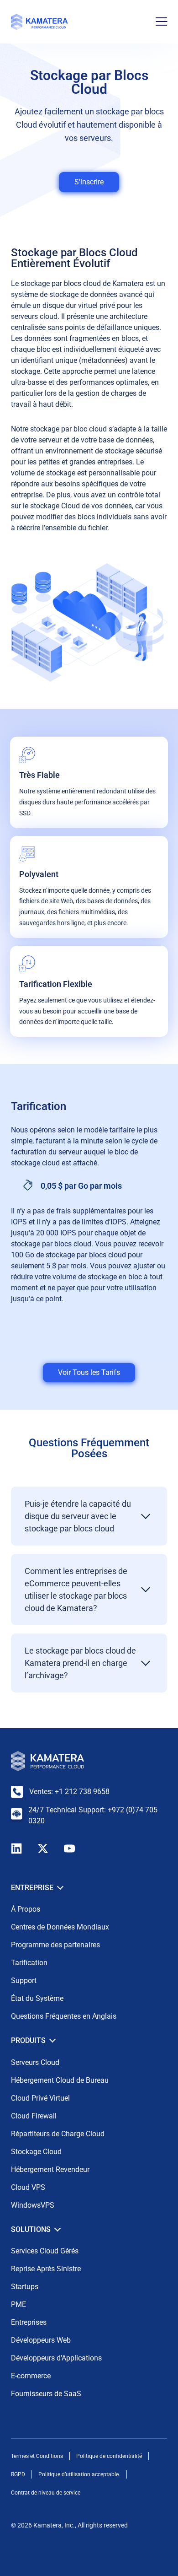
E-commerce (31, 2376)
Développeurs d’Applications (56, 2358)
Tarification (29, 1963)
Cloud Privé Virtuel (40, 2098)
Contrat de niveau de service (46, 2493)
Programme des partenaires (55, 1945)
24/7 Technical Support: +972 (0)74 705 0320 (93, 1815)
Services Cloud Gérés (45, 2251)
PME (18, 2304)
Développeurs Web (41, 2340)
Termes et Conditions (37, 2456)
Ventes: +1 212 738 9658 (69, 1792)
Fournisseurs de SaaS (46, 2394)
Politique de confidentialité (109, 2456)
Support (24, 1981)
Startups (25, 2287)
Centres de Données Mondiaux (60, 1927)
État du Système (37, 1998)
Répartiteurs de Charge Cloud (58, 2134)
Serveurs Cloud (35, 2062)
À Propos (26, 1909)
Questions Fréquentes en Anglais (64, 2016)
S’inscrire (89, 182)
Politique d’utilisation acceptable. (79, 2474)
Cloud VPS (28, 2187)
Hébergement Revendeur (50, 2169)
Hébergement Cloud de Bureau (60, 2080)
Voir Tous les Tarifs (89, 1372)
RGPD (18, 2474)
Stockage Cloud (36, 2152)
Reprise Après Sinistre (46, 2269)
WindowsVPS (33, 2205)
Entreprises (29, 2322)
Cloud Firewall (34, 2116)
